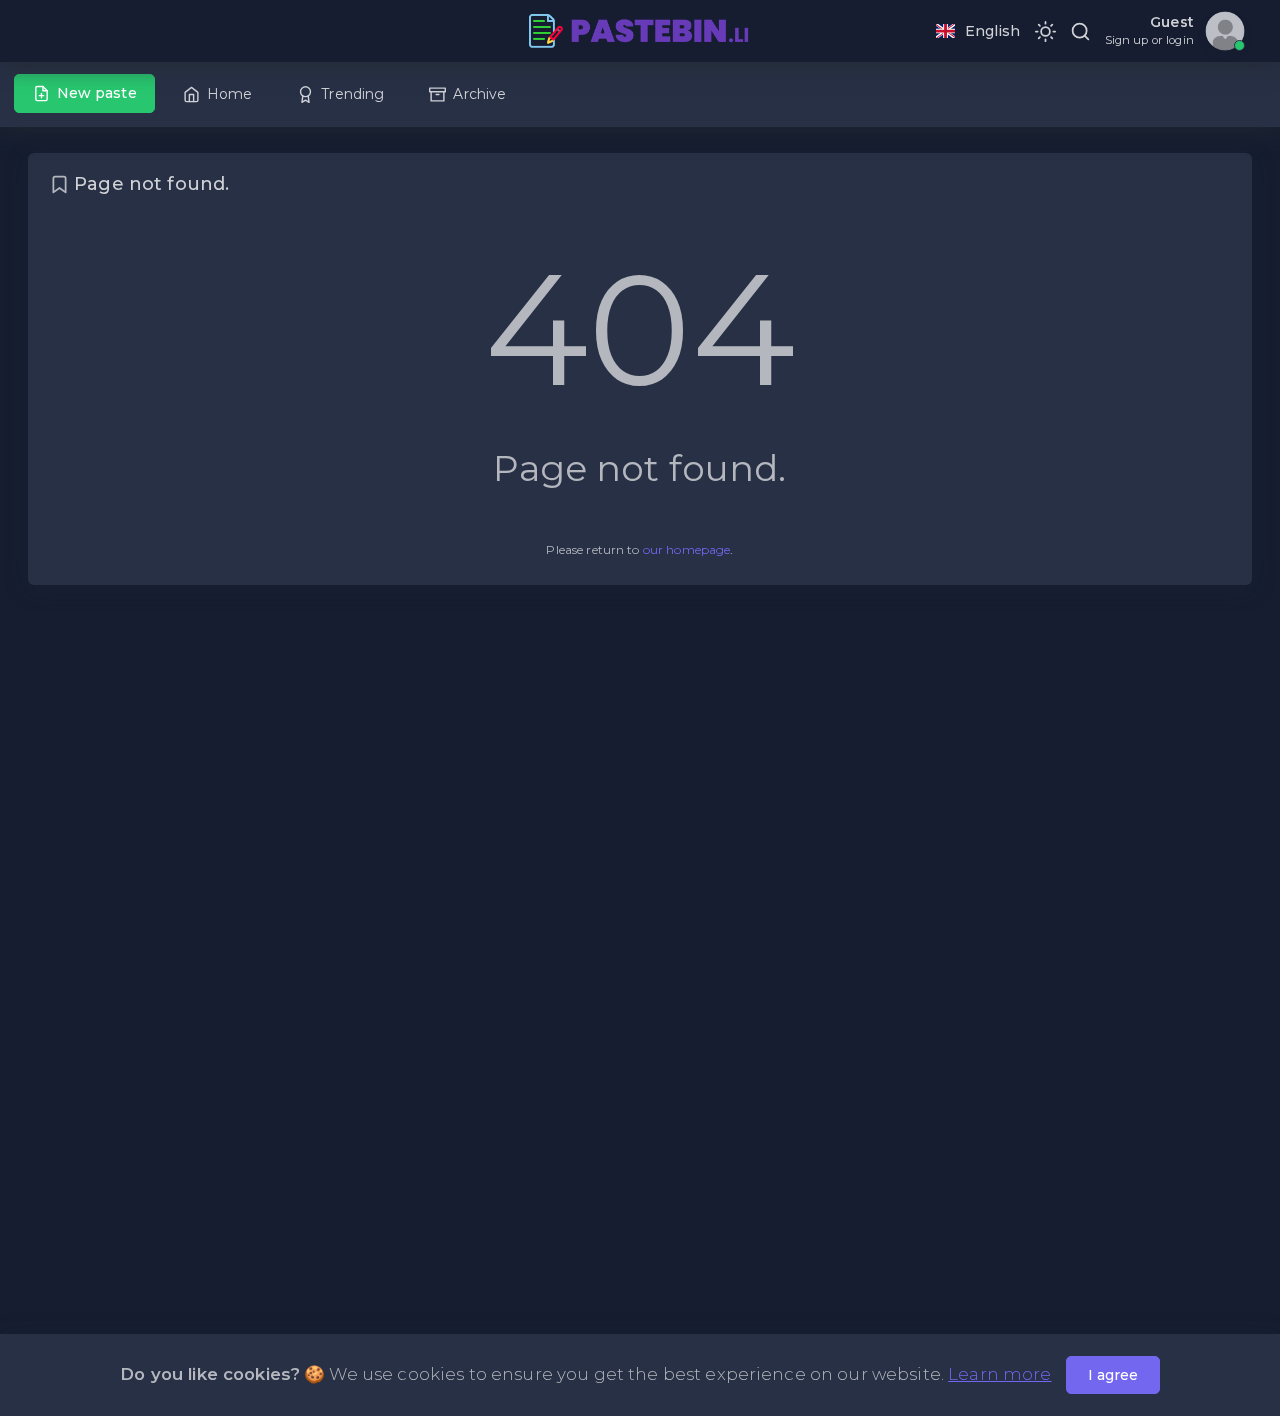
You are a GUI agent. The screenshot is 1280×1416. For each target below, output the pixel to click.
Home (230, 94)
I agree (1113, 1375)
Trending (352, 94)
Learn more (999, 1374)
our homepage (687, 549)
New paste (97, 93)
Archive (479, 94)
